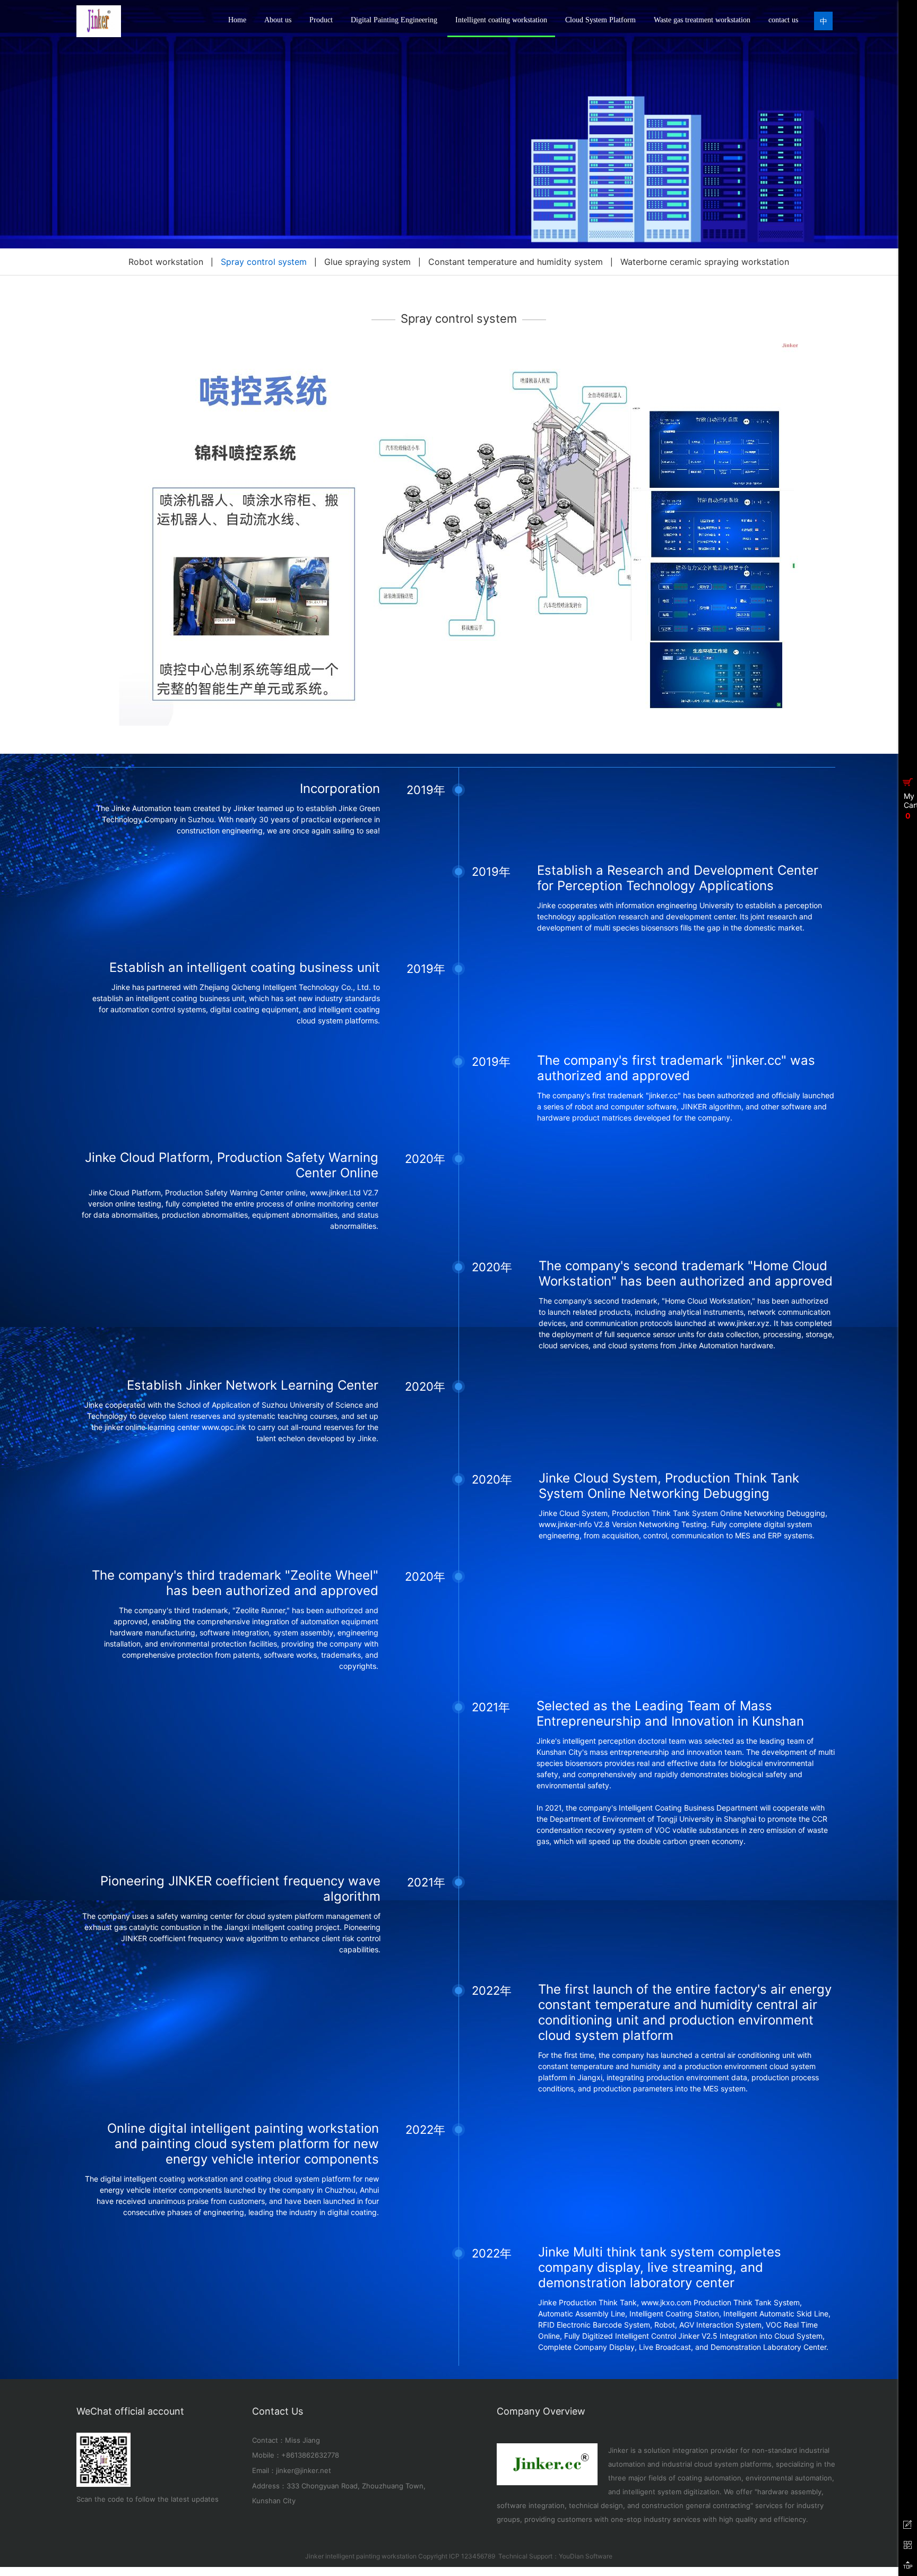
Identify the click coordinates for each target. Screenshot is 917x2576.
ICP (454, 2556)
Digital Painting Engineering (394, 20)
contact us (783, 20)
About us (278, 20)
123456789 (478, 2556)
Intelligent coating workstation (501, 20)
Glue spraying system (367, 262)
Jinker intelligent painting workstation (361, 2556)
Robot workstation (166, 262)
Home (237, 20)
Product (321, 20)
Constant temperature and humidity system (516, 262)
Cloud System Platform (600, 20)
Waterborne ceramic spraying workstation (705, 262)
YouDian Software (586, 2556)
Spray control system (264, 262)
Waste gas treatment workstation (702, 20)
